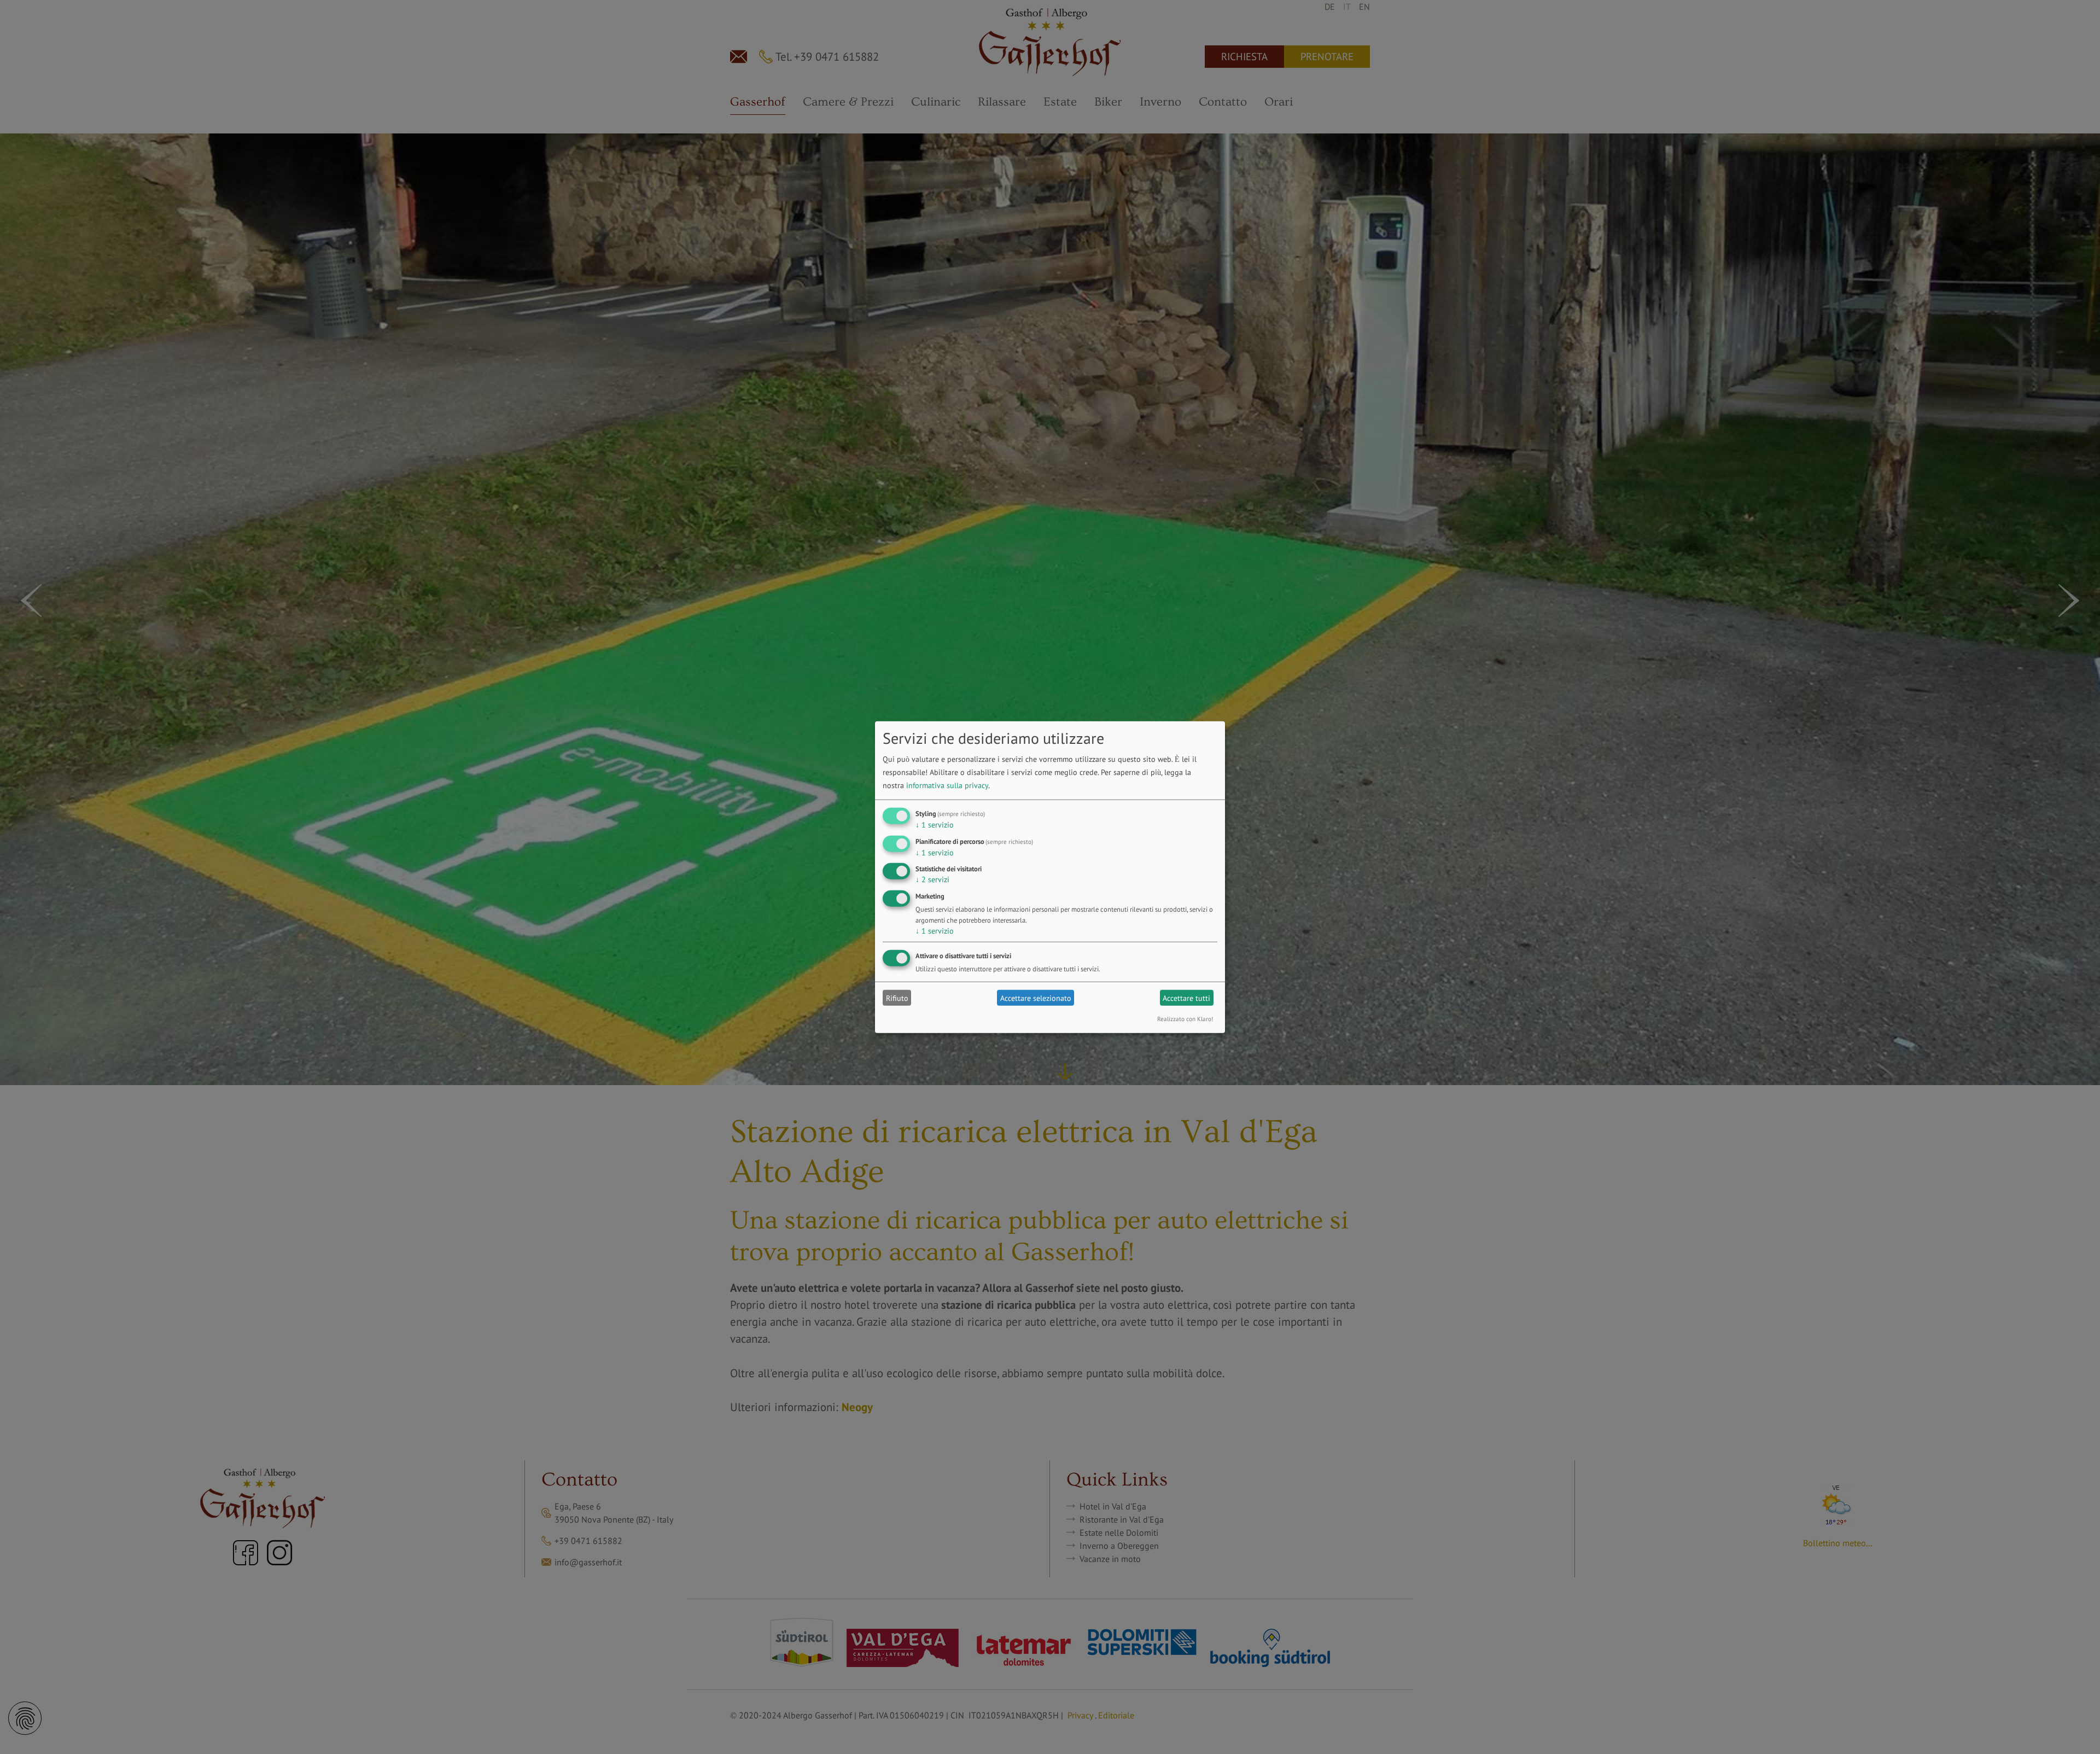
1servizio (935, 825)
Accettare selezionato (1036, 998)
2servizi (932, 879)
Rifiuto (897, 998)
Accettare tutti (1186, 998)
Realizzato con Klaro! (1185, 1019)
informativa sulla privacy (947, 785)
